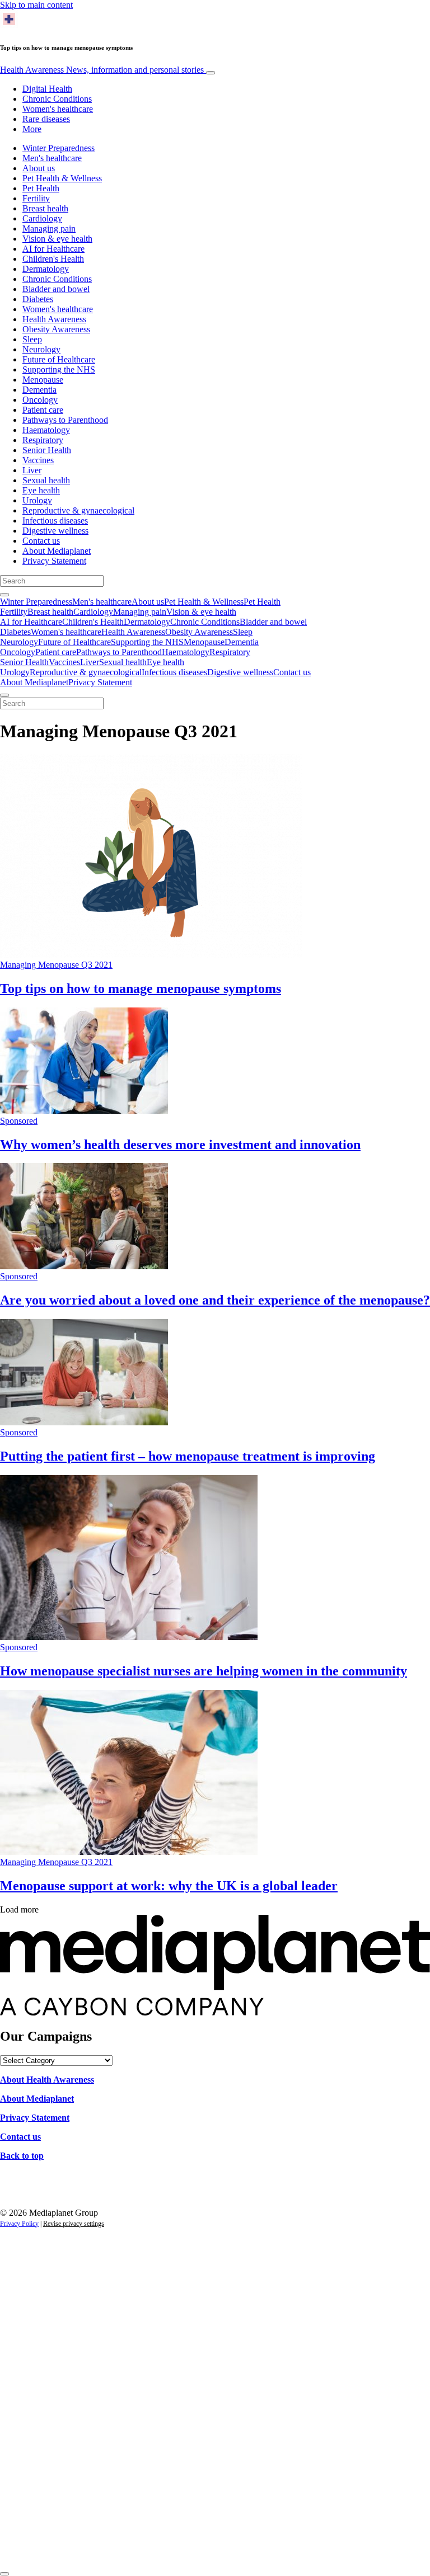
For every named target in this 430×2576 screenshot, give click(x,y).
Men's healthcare (52, 158)
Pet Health (41, 188)
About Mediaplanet (57, 551)
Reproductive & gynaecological (78, 510)
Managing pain (49, 229)
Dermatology (46, 269)
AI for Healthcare (53, 249)
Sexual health (46, 480)
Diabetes (38, 299)
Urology (37, 500)
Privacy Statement (54, 561)
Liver (32, 470)
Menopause (43, 380)
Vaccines (38, 460)
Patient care (43, 410)
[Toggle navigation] (211, 73)
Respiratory (43, 440)
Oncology (40, 400)
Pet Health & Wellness (62, 178)
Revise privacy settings (74, 2224)
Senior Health (47, 450)
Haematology (46, 430)
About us (39, 168)
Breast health (45, 208)
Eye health (41, 490)
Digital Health (47, 89)
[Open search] (4, 595)
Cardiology (42, 218)
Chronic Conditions (57, 99)
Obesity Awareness (56, 329)
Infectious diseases (55, 521)
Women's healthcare (58, 109)
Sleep (32, 339)
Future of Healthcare (59, 359)
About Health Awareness (47, 2080)
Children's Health (53, 259)
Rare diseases (46, 119)
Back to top (22, 2156)
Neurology (41, 349)
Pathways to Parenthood (65, 420)
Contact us (41, 541)
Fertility (36, 198)
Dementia (39, 390)
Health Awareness (102, 70)
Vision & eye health (57, 239)
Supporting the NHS (59, 369)
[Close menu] (4, 695)
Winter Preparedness (59, 148)
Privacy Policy (19, 2224)
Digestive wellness (55, 531)
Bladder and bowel (56, 289)
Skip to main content (36, 5)
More (32, 129)
